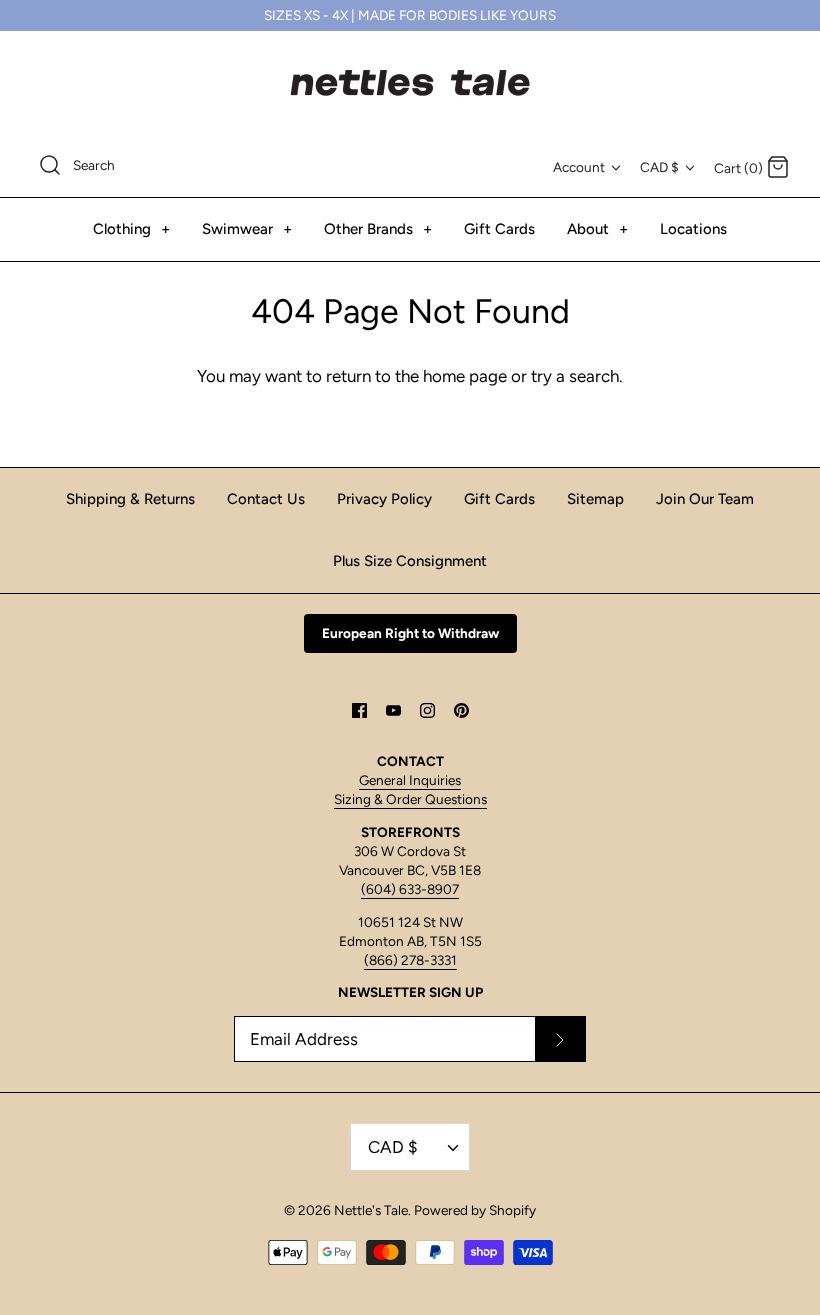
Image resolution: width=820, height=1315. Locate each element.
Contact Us (266, 499)
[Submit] (560, 1039)
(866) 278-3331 (410, 960)
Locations (693, 229)
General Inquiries (410, 780)
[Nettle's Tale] (410, 83)
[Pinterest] (461, 710)
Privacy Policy (384, 499)
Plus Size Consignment (410, 561)
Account (579, 167)
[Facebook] (359, 710)
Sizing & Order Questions (410, 799)
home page (465, 376)
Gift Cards (499, 229)
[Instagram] (427, 710)
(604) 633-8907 (410, 889)
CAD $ (659, 167)
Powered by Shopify (475, 1210)
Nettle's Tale (371, 1210)
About (597, 229)
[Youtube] (393, 710)
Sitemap (595, 499)
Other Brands (378, 229)
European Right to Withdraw (410, 633)
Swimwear (247, 229)
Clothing (131, 229)
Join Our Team (705, 499)
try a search (575, 376)
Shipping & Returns (130, 499)
